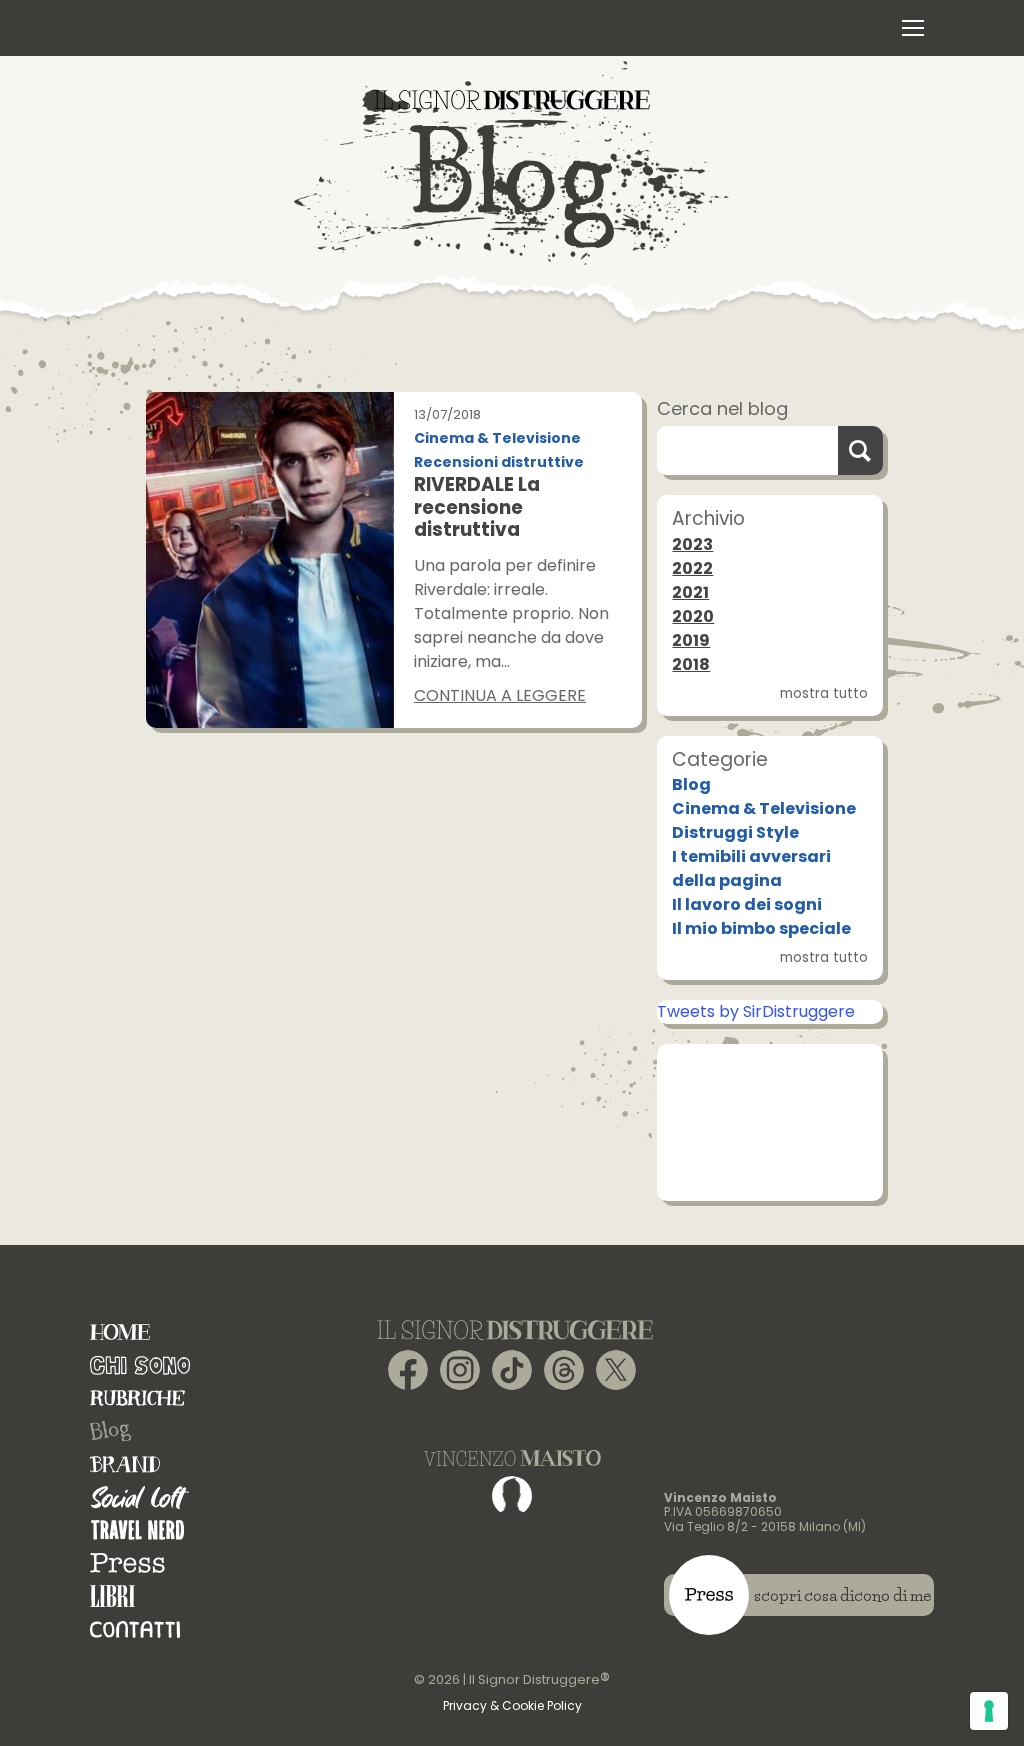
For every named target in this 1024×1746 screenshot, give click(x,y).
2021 (690, 592)
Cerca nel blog (722, 408)
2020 (693, 616)
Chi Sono (140, 1365)
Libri (112, 1596)
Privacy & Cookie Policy (512, 1705)
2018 (691, 664)
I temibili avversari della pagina (751, 868)
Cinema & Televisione (497, 438)
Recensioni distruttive (499, 462)
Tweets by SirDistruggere (756, 1011)
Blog (691, 784)
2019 (691, 640)
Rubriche (137, 1398)
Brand (125, 1464)
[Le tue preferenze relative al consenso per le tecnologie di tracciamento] (989, 1711)
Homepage (120, 1332)
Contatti (135, 1629)
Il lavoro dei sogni (747, 904)
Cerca (860, 450)
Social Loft (140, 1497)
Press (127, 1563)
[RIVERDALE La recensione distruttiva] (270, 559)
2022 (692, 568)
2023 (692, 544)
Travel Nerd (137, 1530)
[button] (913, 28)
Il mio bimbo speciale (761, 928)
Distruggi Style (735, 832)
